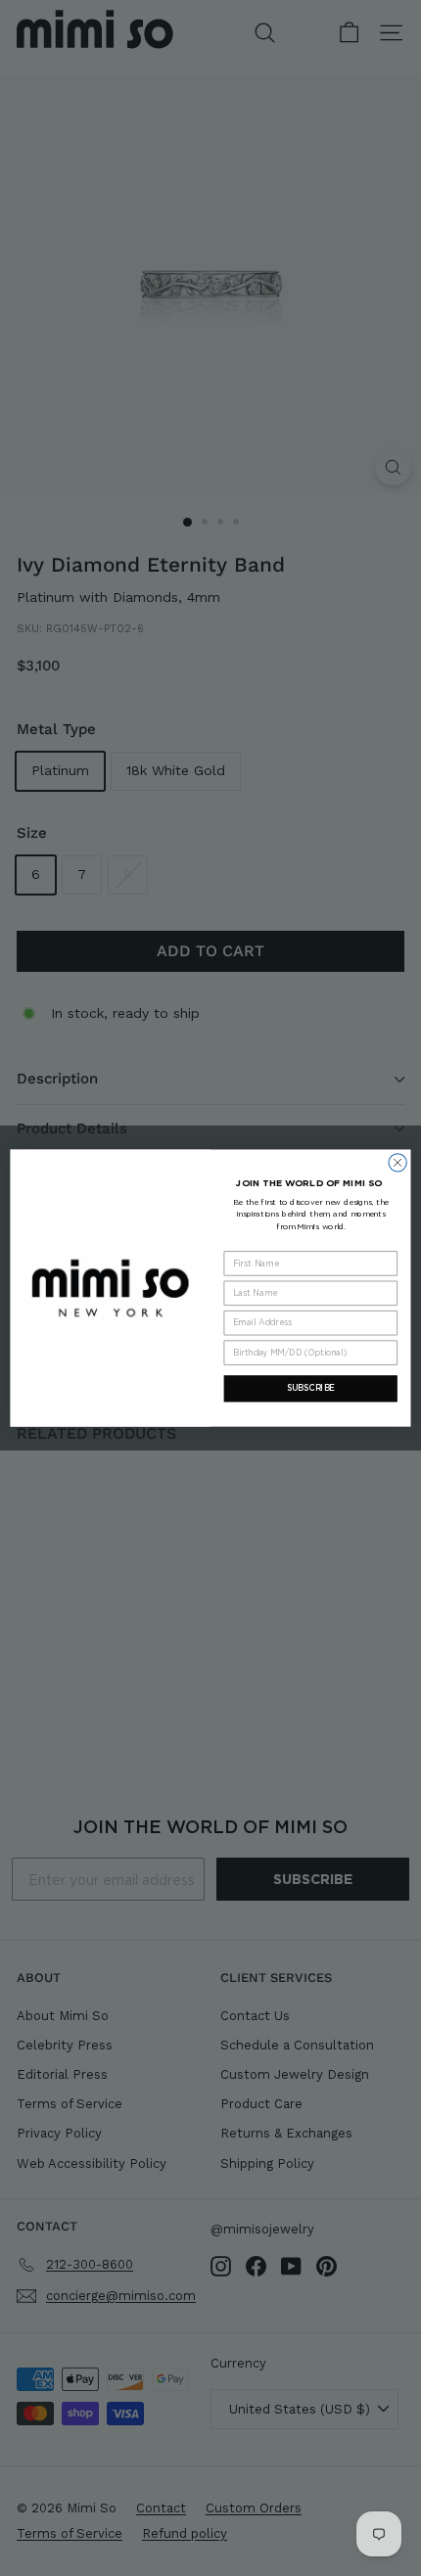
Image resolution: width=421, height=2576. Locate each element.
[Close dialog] (398, 1163)
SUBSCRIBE (311, 1388)
